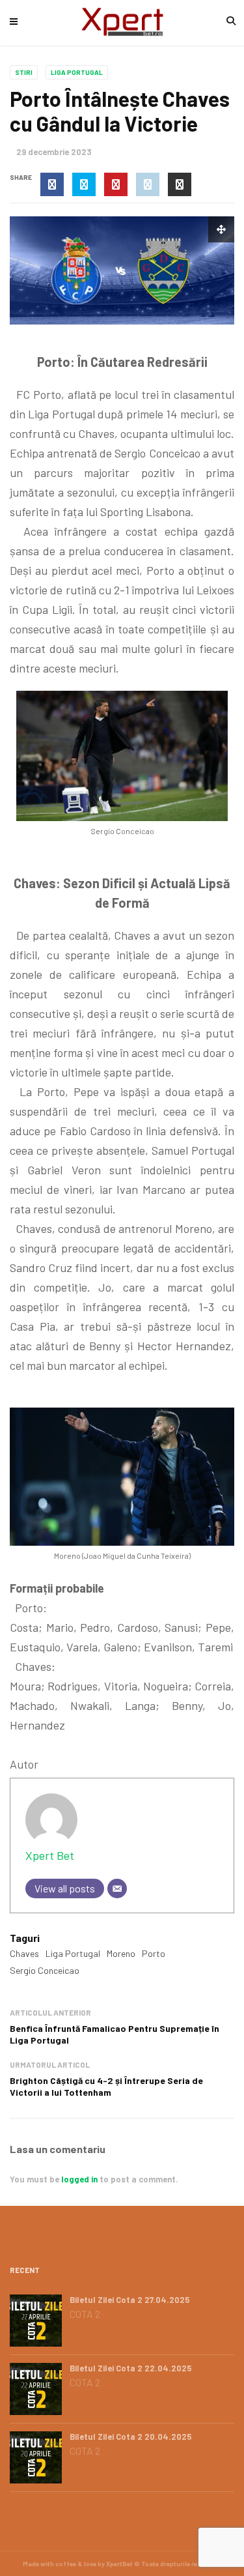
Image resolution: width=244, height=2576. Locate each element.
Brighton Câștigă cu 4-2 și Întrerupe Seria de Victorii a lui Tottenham (106, 2086)
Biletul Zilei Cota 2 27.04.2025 (130, 2300)
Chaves (24, 1953)
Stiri (24, 72)
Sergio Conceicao (45, 1970)
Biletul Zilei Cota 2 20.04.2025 (131, 2437)
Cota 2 (85, 2314)
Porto (154, 1953)
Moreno (121, 1953)
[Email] (117, 1889)
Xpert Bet (50, 1855)
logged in (79, 2179)
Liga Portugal (77, 72)
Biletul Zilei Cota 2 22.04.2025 (131, 2368)
